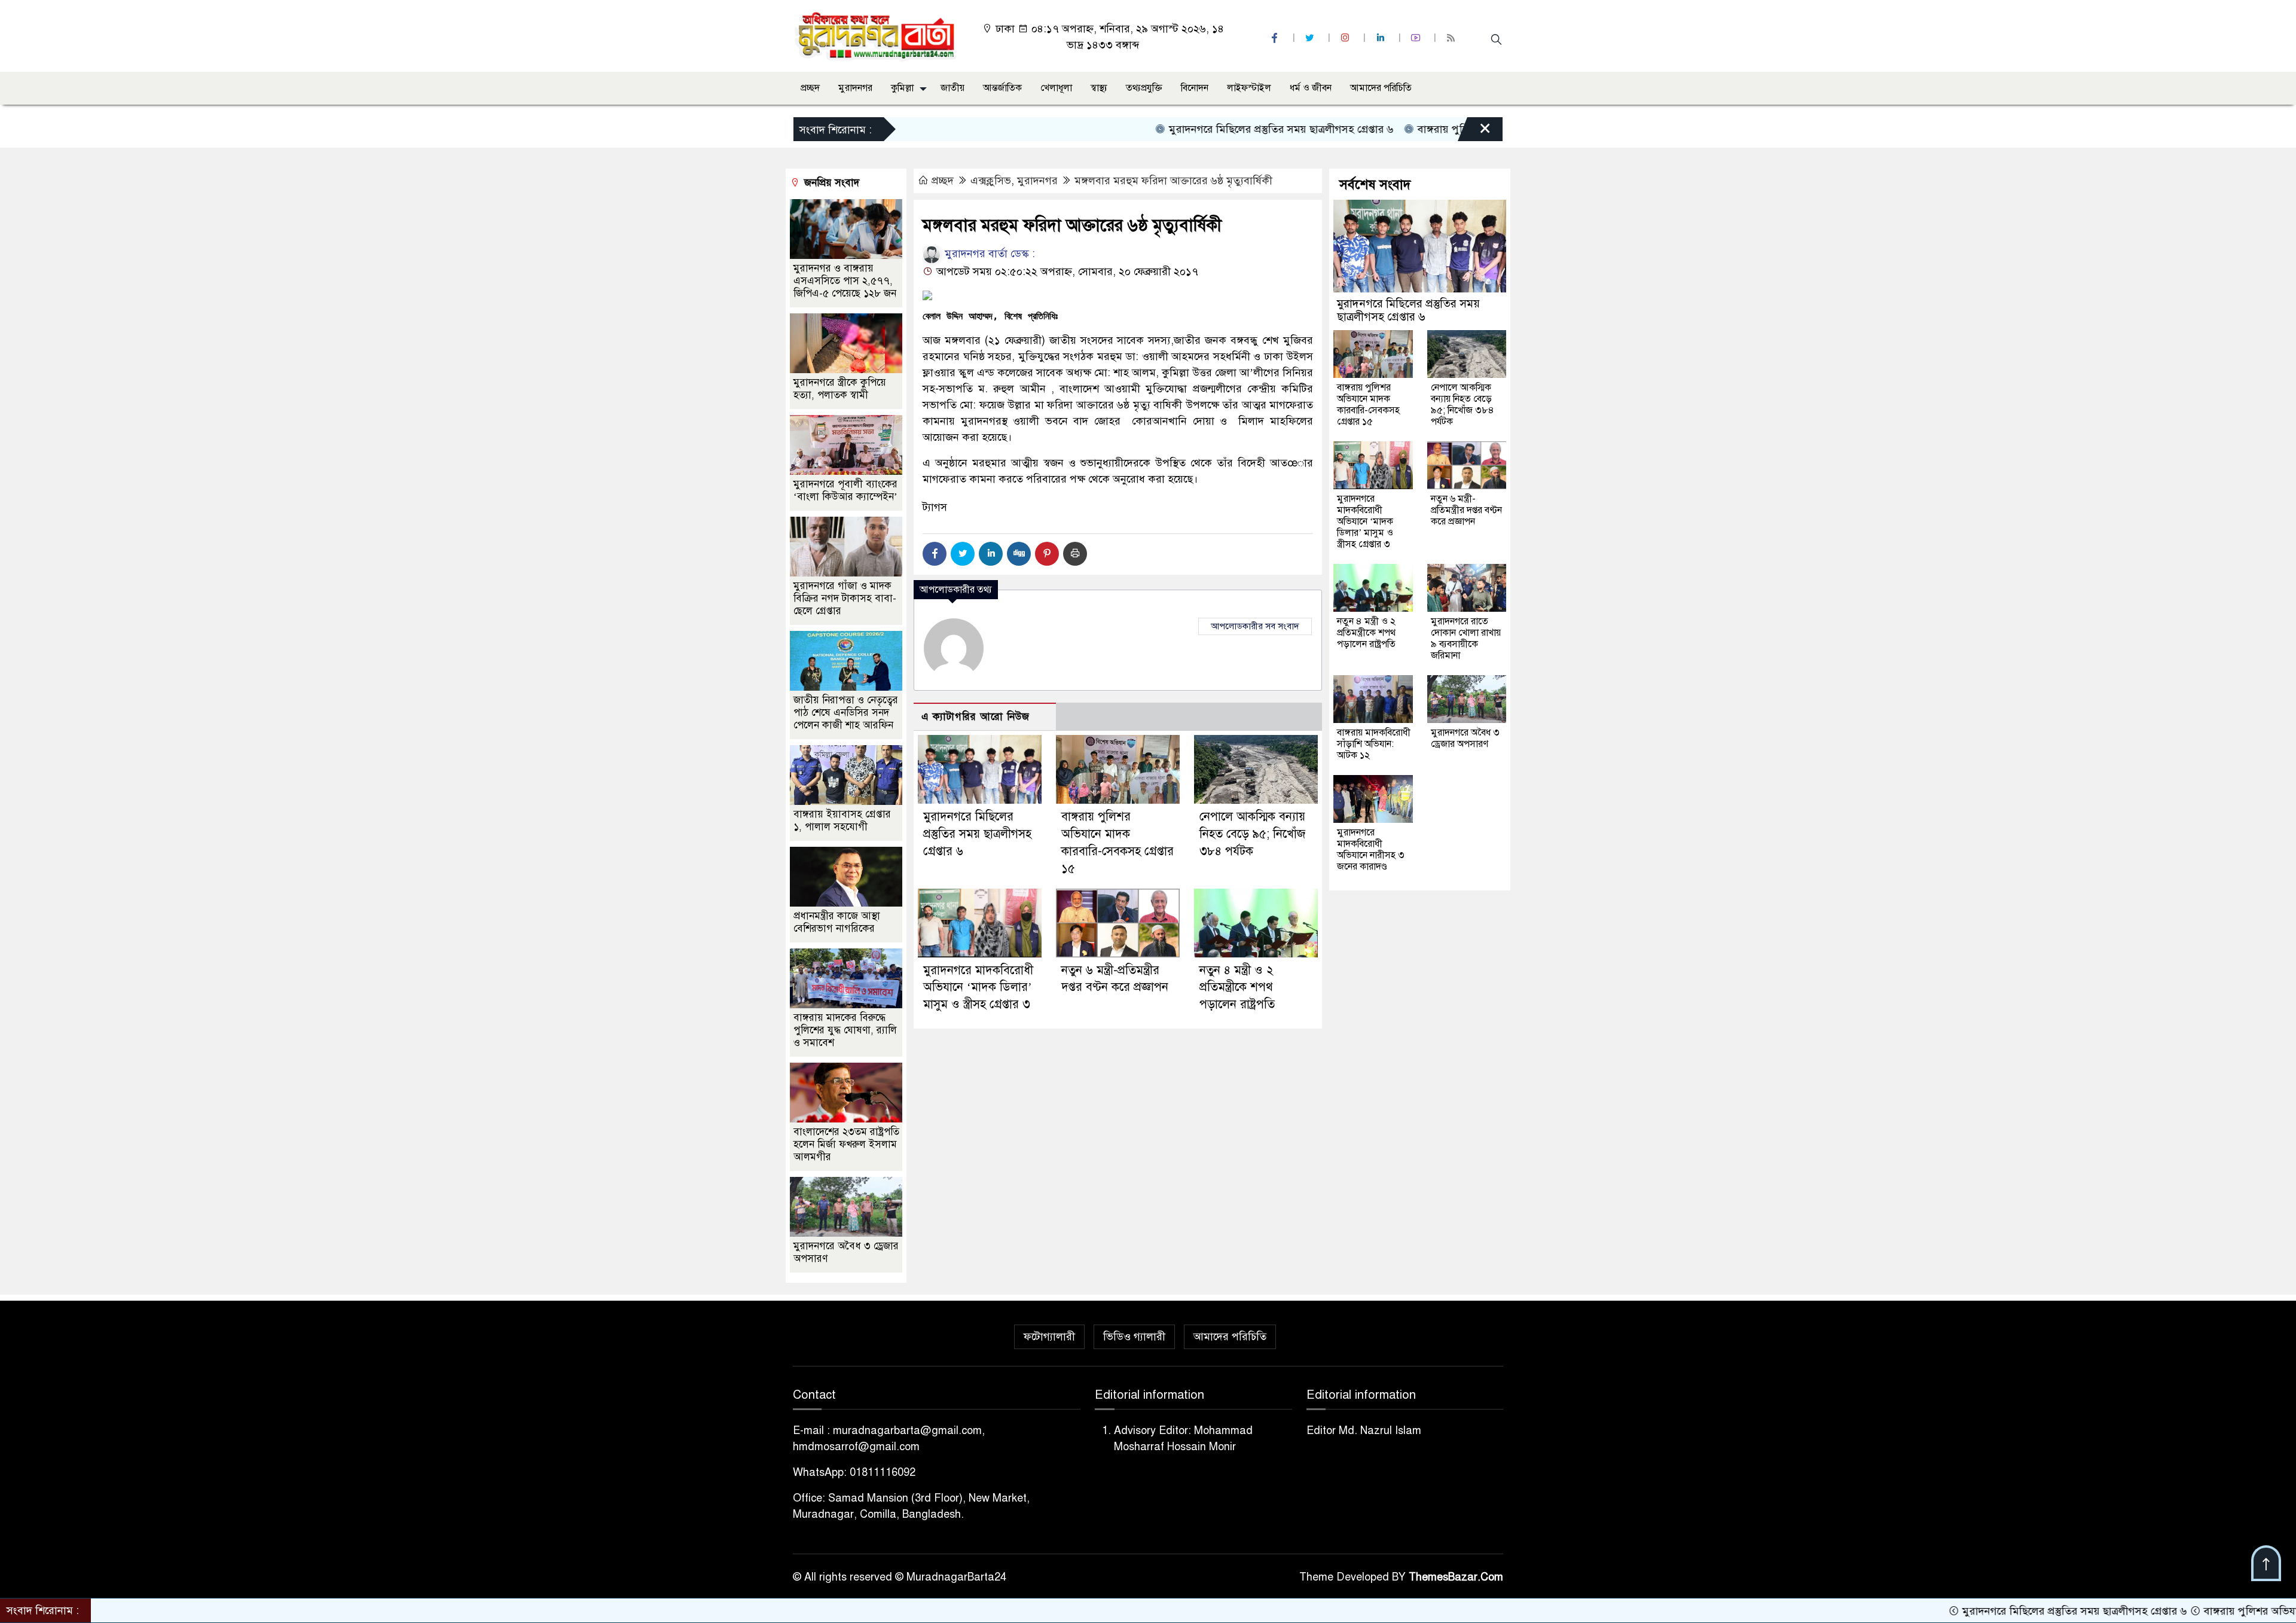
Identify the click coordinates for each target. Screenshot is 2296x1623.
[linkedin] (1382, 38)
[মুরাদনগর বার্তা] (876, 35)
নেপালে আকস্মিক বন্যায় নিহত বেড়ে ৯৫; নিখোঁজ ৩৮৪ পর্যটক (1252, 834)
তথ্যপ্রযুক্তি (1144, 88)
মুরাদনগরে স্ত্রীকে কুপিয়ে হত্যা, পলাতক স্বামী (840, 389)
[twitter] (1311, 38)
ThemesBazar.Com (1456, 1577)
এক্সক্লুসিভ (991, 181)
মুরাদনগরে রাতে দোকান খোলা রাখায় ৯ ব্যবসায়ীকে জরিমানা (1466, 638)
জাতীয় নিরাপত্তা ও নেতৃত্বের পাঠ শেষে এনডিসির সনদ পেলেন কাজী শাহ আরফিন (846, 713)
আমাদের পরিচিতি (1381, 88)
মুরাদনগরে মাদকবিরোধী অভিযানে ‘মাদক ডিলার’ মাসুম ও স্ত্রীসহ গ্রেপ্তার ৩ (978, 988)
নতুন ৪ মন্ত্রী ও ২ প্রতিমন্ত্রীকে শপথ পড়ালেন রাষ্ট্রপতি (1237, 988)
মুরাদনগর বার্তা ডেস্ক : (988, 254)
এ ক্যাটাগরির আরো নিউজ (976, 717)
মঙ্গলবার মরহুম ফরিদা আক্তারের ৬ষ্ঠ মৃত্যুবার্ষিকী (1173, 181)
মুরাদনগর (855, 88)
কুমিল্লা (902, 88)
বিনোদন (1195, 88)
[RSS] (1452, 38)
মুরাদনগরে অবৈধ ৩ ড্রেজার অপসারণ (1465, 738)
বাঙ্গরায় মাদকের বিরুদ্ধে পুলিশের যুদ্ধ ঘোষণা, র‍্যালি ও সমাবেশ (845, 1030)
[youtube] (1417, 38)
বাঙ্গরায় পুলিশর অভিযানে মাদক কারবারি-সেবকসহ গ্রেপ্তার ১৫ (1458, 129)
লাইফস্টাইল (1249, 88)
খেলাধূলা (1056, 88)
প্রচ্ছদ (810, 88)
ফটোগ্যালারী (1049, 1337)
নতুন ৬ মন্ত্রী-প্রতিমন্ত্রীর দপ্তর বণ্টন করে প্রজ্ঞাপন (1466, 510)
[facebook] (1276, 38)
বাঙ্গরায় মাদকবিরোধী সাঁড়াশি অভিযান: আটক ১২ (1374, 744)
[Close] (1474, 132)
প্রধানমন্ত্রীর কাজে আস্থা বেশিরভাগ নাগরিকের (837, 922)
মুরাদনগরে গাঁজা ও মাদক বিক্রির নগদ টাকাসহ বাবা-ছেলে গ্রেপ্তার (845, 598)
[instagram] (1347, 38)
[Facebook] (935, 554)
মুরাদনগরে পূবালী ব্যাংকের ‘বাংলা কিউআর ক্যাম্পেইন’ (845, 490)
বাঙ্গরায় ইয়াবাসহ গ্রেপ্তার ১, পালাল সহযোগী (842, 820)
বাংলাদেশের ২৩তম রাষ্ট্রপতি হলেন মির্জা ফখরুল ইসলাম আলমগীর (846, 1144)
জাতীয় (952, 88)
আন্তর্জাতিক (1002, 88)
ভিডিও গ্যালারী (1134, 1337)
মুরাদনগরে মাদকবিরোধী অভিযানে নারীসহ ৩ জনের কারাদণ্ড (1371, 849)
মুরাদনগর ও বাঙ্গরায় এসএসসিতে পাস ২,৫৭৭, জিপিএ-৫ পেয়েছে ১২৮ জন (845, 281)
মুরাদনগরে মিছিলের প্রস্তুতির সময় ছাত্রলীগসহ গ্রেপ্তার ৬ (1195, 129)
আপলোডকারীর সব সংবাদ (1255, 626)
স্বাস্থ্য (1099, 88)
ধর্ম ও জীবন (1311, 88)
